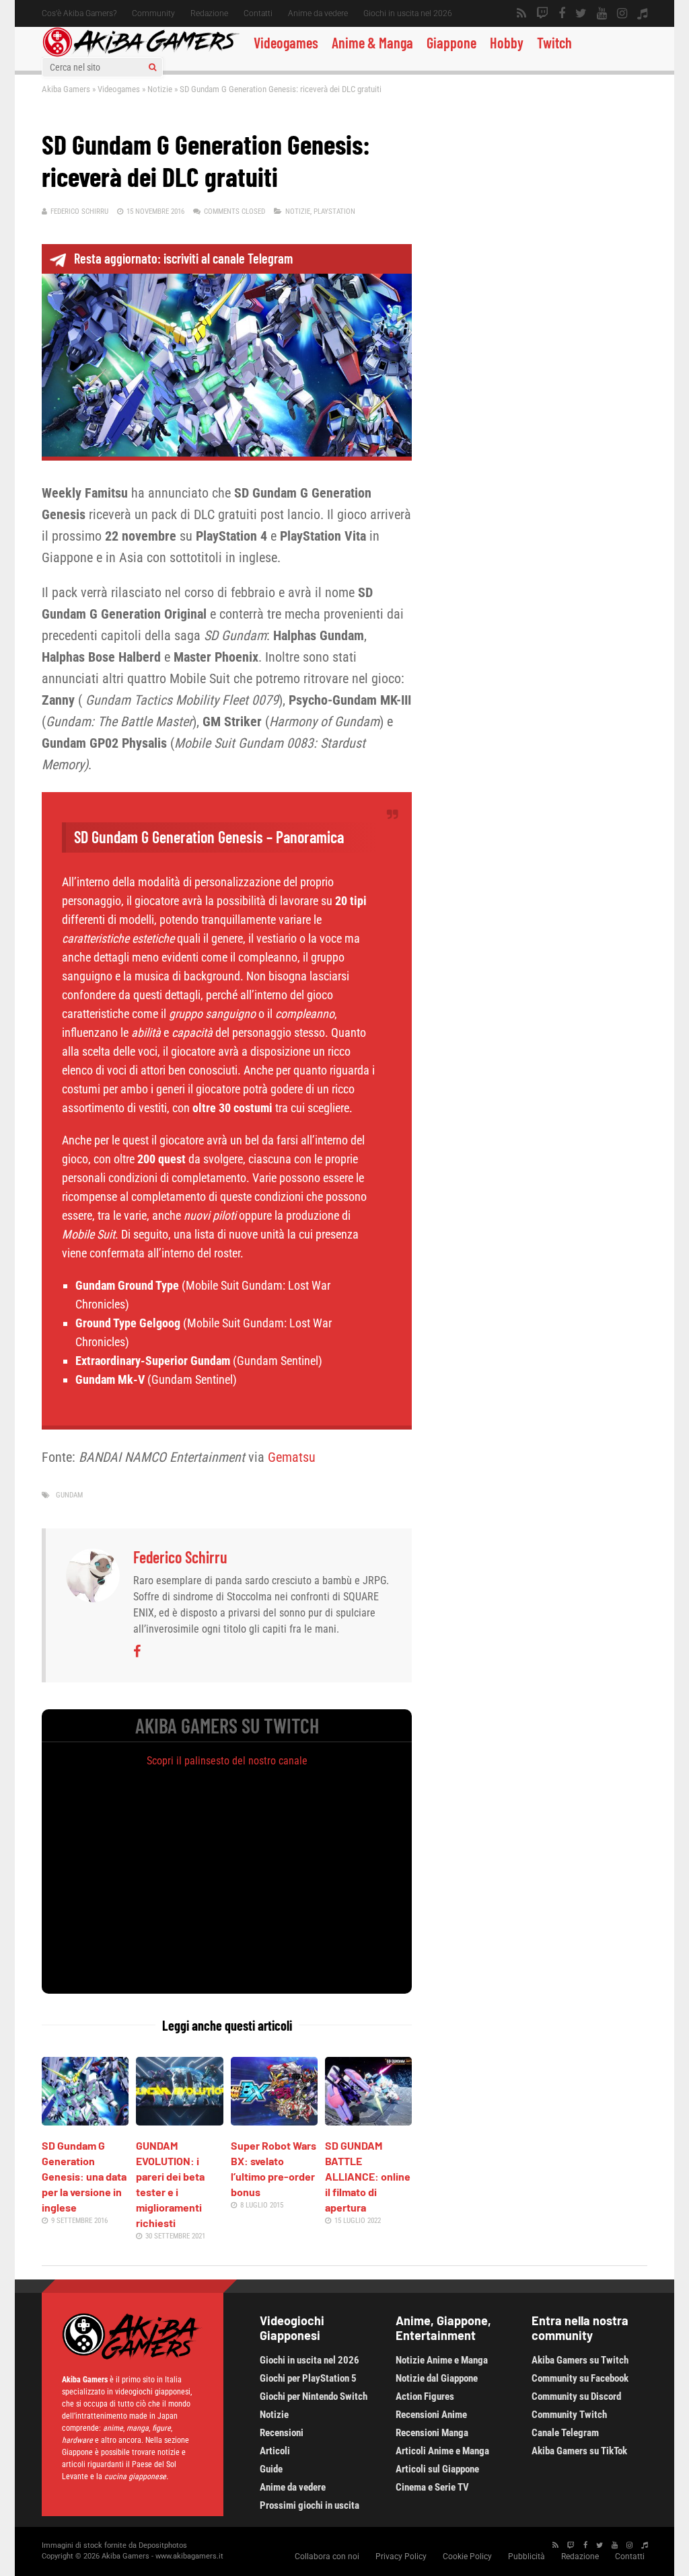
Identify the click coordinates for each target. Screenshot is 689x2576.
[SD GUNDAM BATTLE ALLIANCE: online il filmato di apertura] (368, 2121)
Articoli (275, 2451)
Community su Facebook (580, 2378)
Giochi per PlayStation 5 (308, 2378)
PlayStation (334, 211)
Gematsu (292, 1457)
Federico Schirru (79, 211)
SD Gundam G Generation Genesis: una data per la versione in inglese (84, 2176)
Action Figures (425, 2396)
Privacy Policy (401, 2557)
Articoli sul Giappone (437, 2469)
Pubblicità (527, 2557)
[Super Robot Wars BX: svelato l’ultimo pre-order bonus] (274, 2121)
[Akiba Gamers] (141, 54)
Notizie (160, 89)
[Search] (152, 67)
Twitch (554, 42)
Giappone (451, 42)
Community (153, 13)
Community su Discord (576, 2396)
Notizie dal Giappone (437, 2378)
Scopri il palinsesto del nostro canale (227, 1761)
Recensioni (282, 2433)
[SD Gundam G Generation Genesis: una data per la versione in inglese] (85, 2121)
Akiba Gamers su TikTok (579, 2451)
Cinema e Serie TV (432, 2487)
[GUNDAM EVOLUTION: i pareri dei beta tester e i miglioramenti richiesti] (179, 2121)
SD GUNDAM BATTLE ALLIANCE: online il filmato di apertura (368, 2176)
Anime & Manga (372, 42)
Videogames (286, 42)
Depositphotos (163, 2545)
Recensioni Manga (432, 2433)
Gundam (69, 1495)
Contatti (258, 13)
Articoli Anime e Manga (442, 2451)
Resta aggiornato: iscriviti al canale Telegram (183, 258)
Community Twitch (569, 2415)
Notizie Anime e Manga (442, 2360)
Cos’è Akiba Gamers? (79, 13)
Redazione (209, 13)
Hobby (507, 42)
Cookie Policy (467, 2557)
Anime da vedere (318, 13)
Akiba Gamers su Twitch (580, 2360)
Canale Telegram (565, 2433)
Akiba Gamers (66, 89)
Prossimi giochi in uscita (310, 2505)
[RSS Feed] (521, 13)
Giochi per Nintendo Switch (314, 2396)
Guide (271, 2469)
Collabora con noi (327, 2557)
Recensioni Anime (431, 2415)
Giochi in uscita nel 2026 (408, 13)
